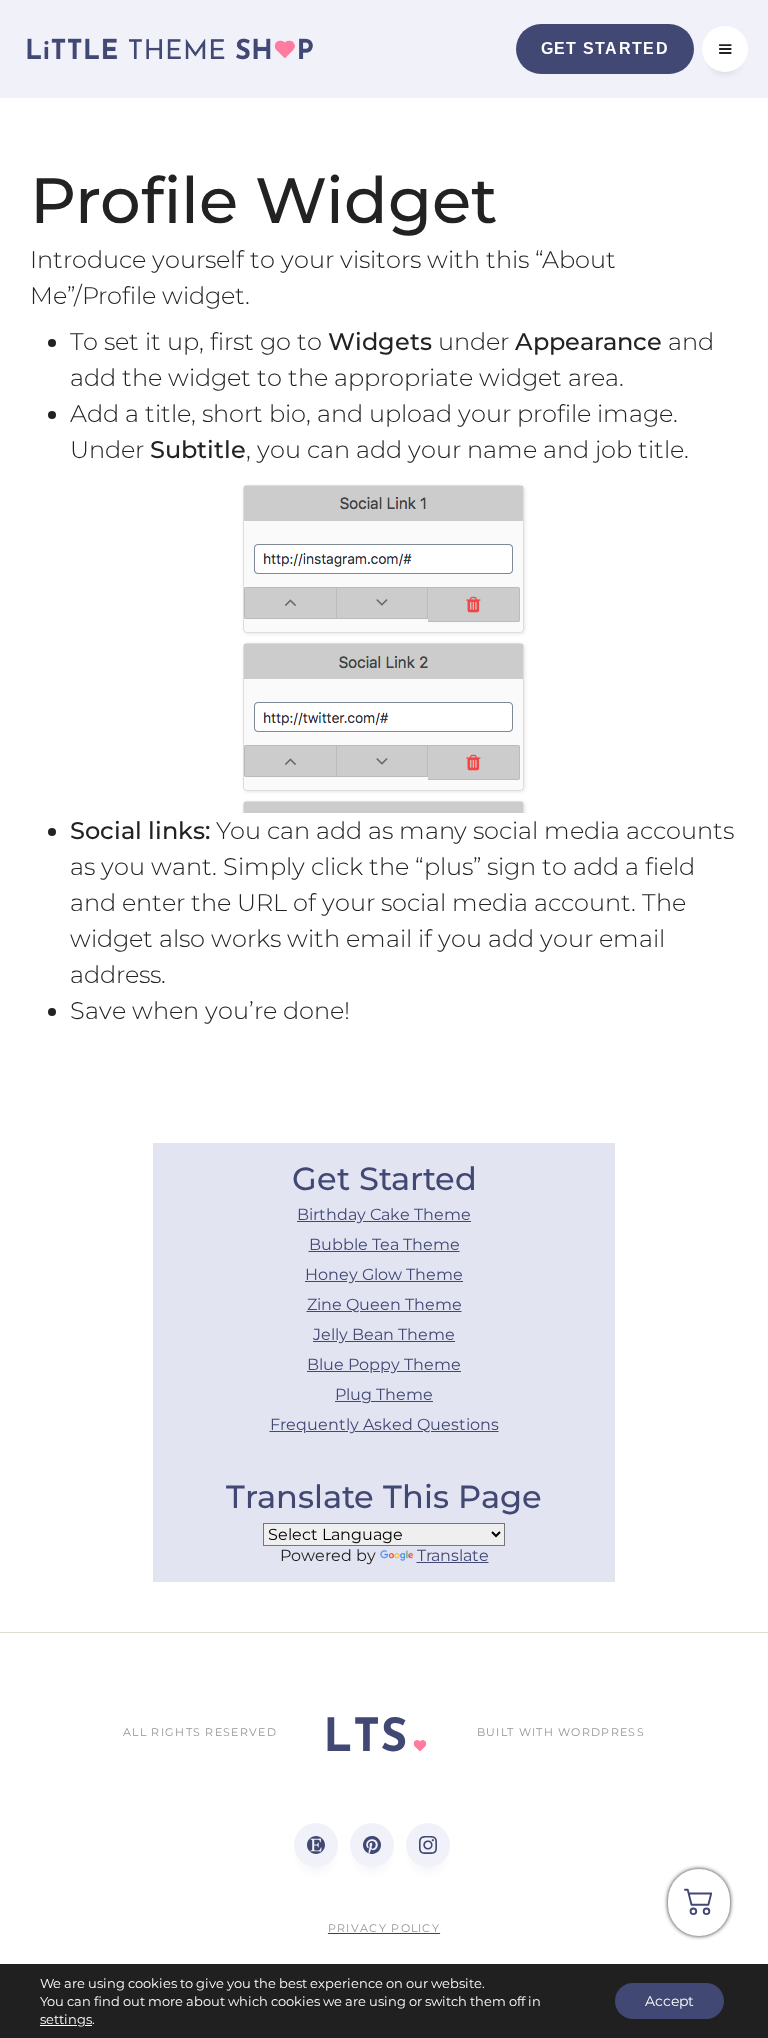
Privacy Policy (384, 1928)
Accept (669, 2001)
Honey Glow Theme (384, 1274)
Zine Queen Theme (384, 1304)
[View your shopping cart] (699, 1909)
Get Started (605, 48)
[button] (725, 49)
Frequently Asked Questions (384, 1424)
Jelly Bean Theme (384, 1334)
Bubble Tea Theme (384, 1244)
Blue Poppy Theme (384, 1364)
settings (66, 2019)
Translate (453, 1555)
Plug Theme (384, 1394)
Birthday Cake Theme (384, 1214)
